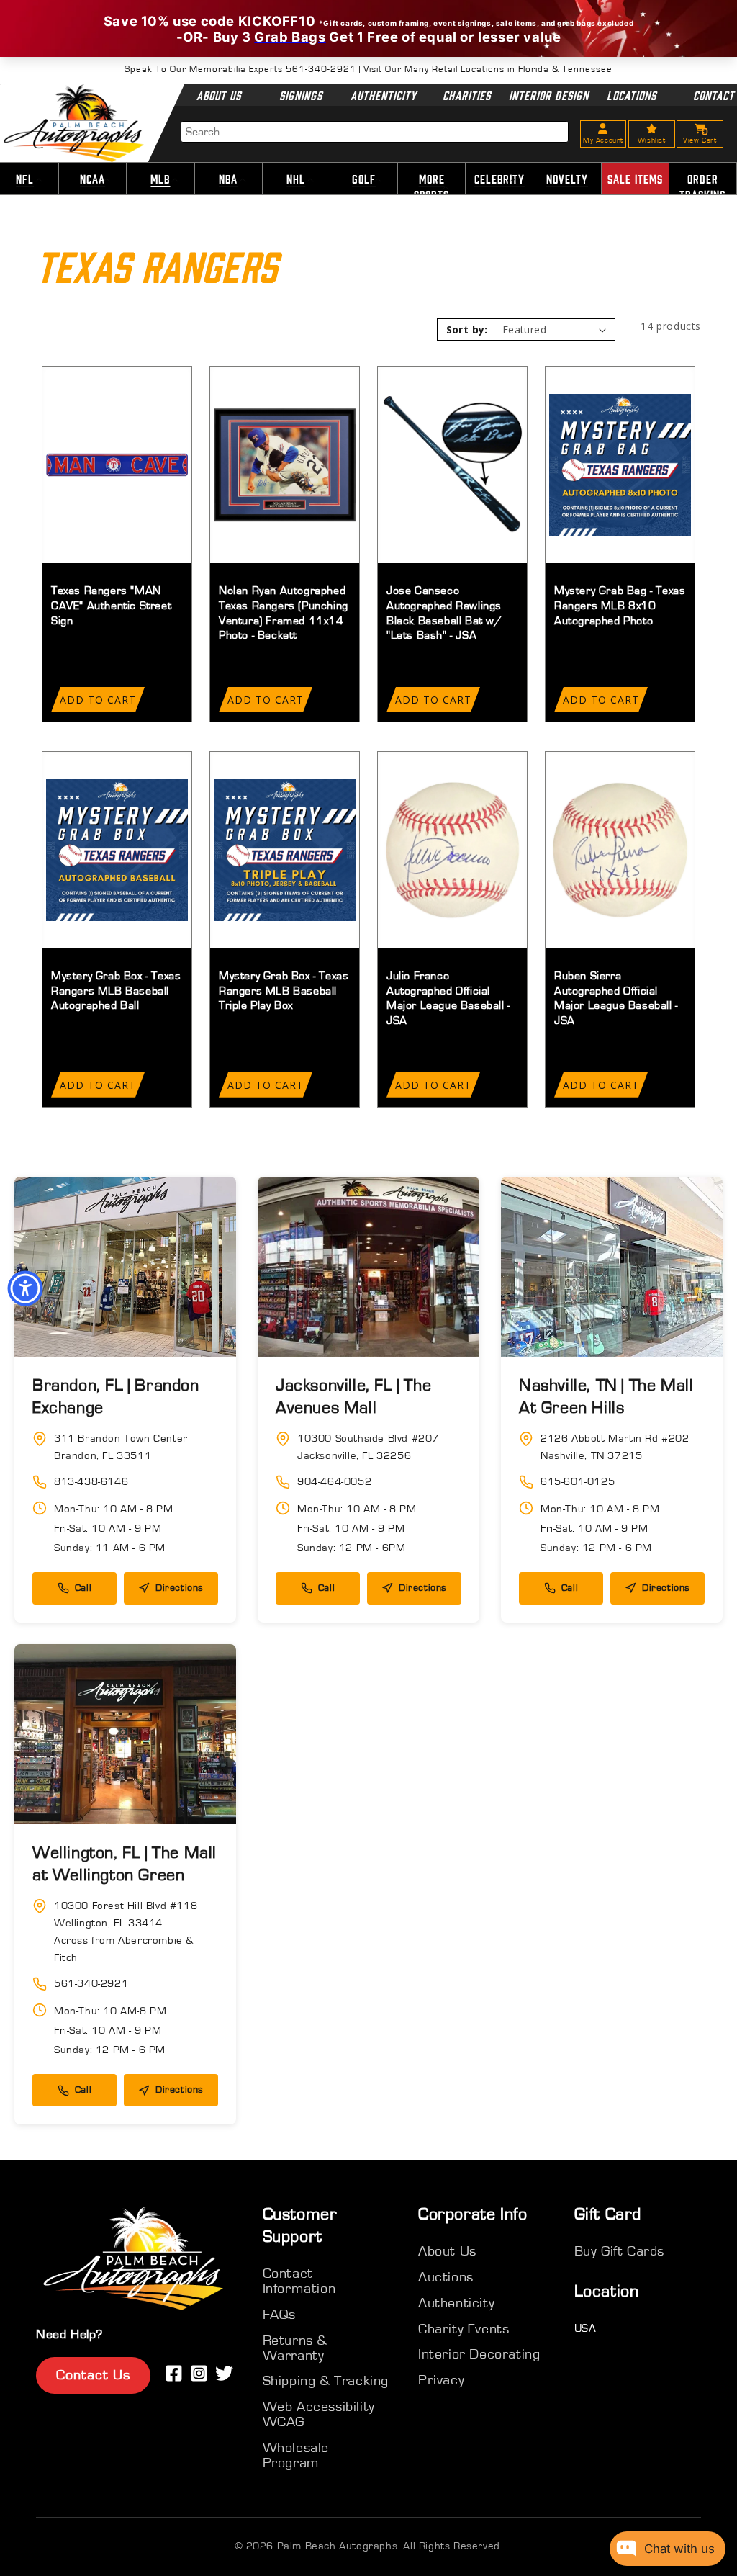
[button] (92, 179)
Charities (466, 95)
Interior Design (549, 95)
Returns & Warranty (295, 2348)
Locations (632, 95)
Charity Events (464, 2329)
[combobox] (375, 132)
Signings (302, 95)
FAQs (279, 2315)
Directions (180, 1588)
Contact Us (93, 2375)
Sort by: (467, 329)
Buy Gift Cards (619, 2251)
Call (83, 1588)
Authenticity (384, 95)
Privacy (441, 2380)
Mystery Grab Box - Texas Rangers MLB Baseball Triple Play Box (284, 991)
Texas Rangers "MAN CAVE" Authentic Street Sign (111, 606)
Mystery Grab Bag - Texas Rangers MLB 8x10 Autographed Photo (620, 606)
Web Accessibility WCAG (319, 2414)
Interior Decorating (479, 2354)
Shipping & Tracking (326, 2381)
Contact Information (299, 2281)
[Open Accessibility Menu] (25, 1288)
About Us (219, 95)
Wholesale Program (296, 2455)
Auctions (446, 2277)
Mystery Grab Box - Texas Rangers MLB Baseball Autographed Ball (116, 991)
